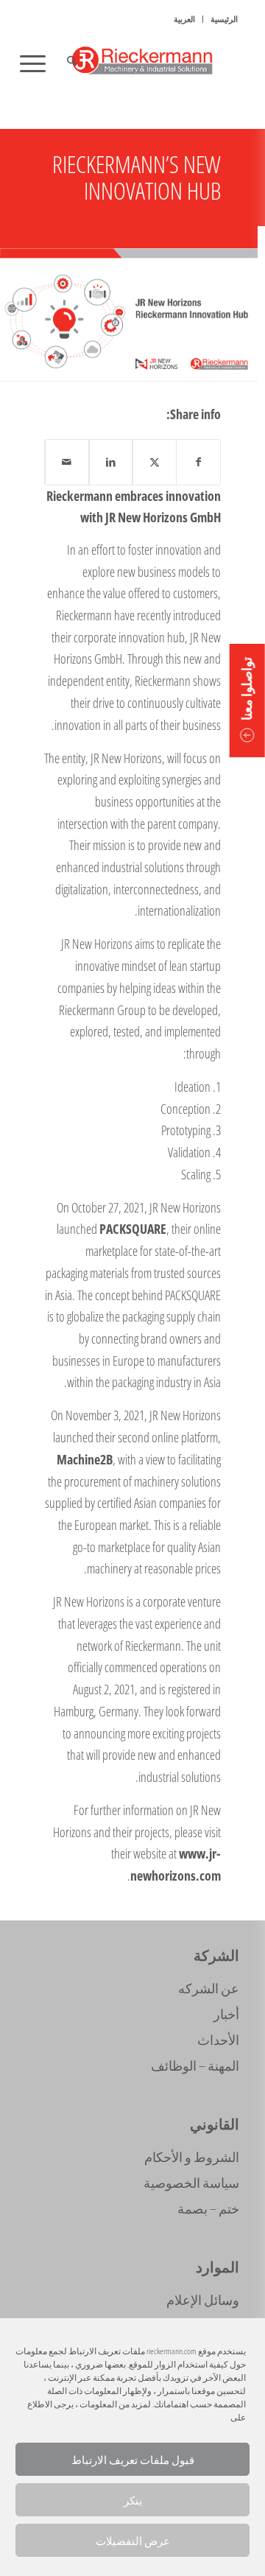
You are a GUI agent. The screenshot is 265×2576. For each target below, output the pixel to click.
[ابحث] (70, 63)
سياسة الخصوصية (191, 2183)
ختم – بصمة (208, 2208)
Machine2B (85, 1459)
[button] (247, 701)
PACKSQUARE (133, 1229)
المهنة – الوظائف (195, 2066)
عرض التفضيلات (133, 2541)
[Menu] (38, 63)
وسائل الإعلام (203, 2300)
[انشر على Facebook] (199, 462)
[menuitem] (224, 19)
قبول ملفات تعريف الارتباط (133, 2460)
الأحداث (218, 2040)
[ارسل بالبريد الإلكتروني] (67, 462)
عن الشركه (209, 1988)
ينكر (133, 2500)
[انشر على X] (155, 462)
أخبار (226, 2014)
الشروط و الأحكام (192, 2157)
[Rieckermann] (155, 63)
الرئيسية (224, 19)
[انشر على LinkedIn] (111, 462)
